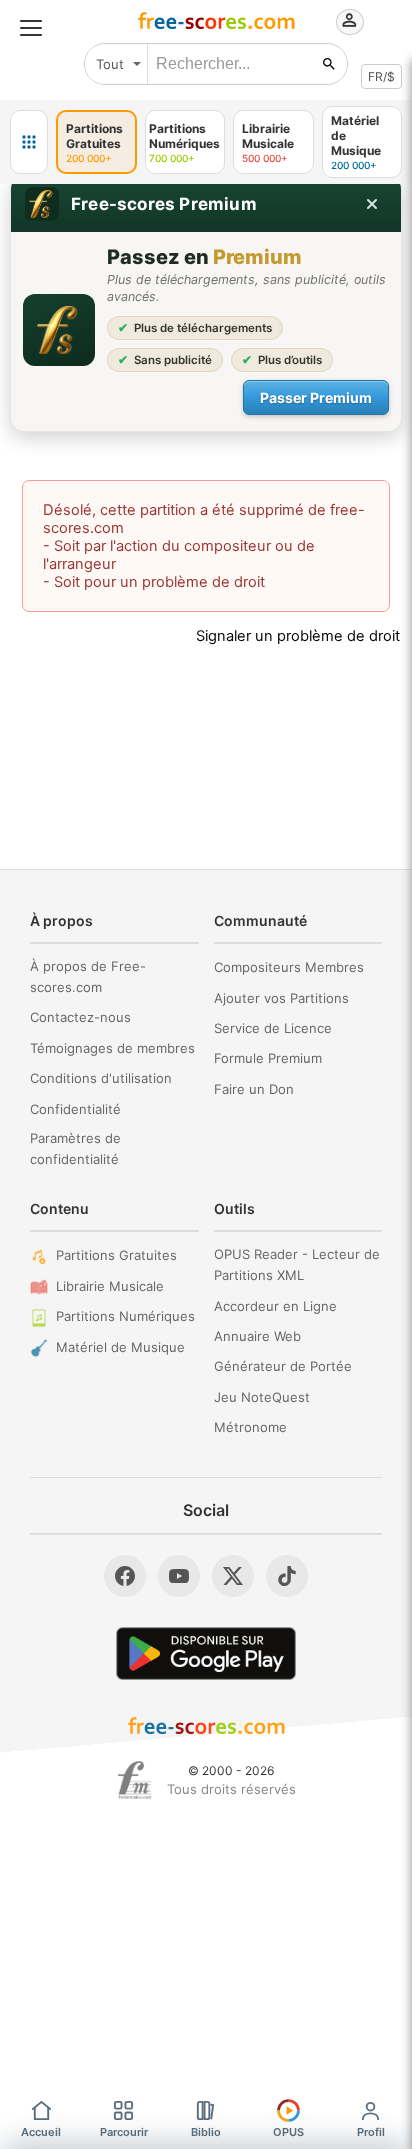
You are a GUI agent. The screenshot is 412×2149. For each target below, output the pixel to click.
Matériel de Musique (120, 1347)
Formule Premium (268, 1058)
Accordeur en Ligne (275, 1306)
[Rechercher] (329, 64)
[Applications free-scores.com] (29, 142)
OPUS (288, 2132)
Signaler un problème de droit (298, 636)
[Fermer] (372, 204)
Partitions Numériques (125, 1316)
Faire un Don (254, 1089)
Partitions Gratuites (116, 1255)
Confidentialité (75, 1109)
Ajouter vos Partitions (281, 998)
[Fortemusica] (134, 1780)
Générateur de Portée (283, 1366)
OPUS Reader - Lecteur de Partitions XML (297, 1264)
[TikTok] (287, 1576)
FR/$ (381, 76)
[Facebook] (125, 1576)
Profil (371, 2132)
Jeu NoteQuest (262, 1397)
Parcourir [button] (124, 2132)
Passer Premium (316, 397)
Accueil (41, 2132)
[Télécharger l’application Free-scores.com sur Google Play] (206, 1653)
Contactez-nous (80, 1017)
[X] (233, 1576)
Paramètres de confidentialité (75, 1148)
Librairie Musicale (110, 1286)
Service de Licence (273, 1028)
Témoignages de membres (112, 1048)
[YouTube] (179, 1576)
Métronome (250, 1427)
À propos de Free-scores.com (88, 976)
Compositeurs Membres (289, 967)
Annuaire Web (257, 1336)
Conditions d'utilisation (101, 1078)
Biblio (206, 2132)
